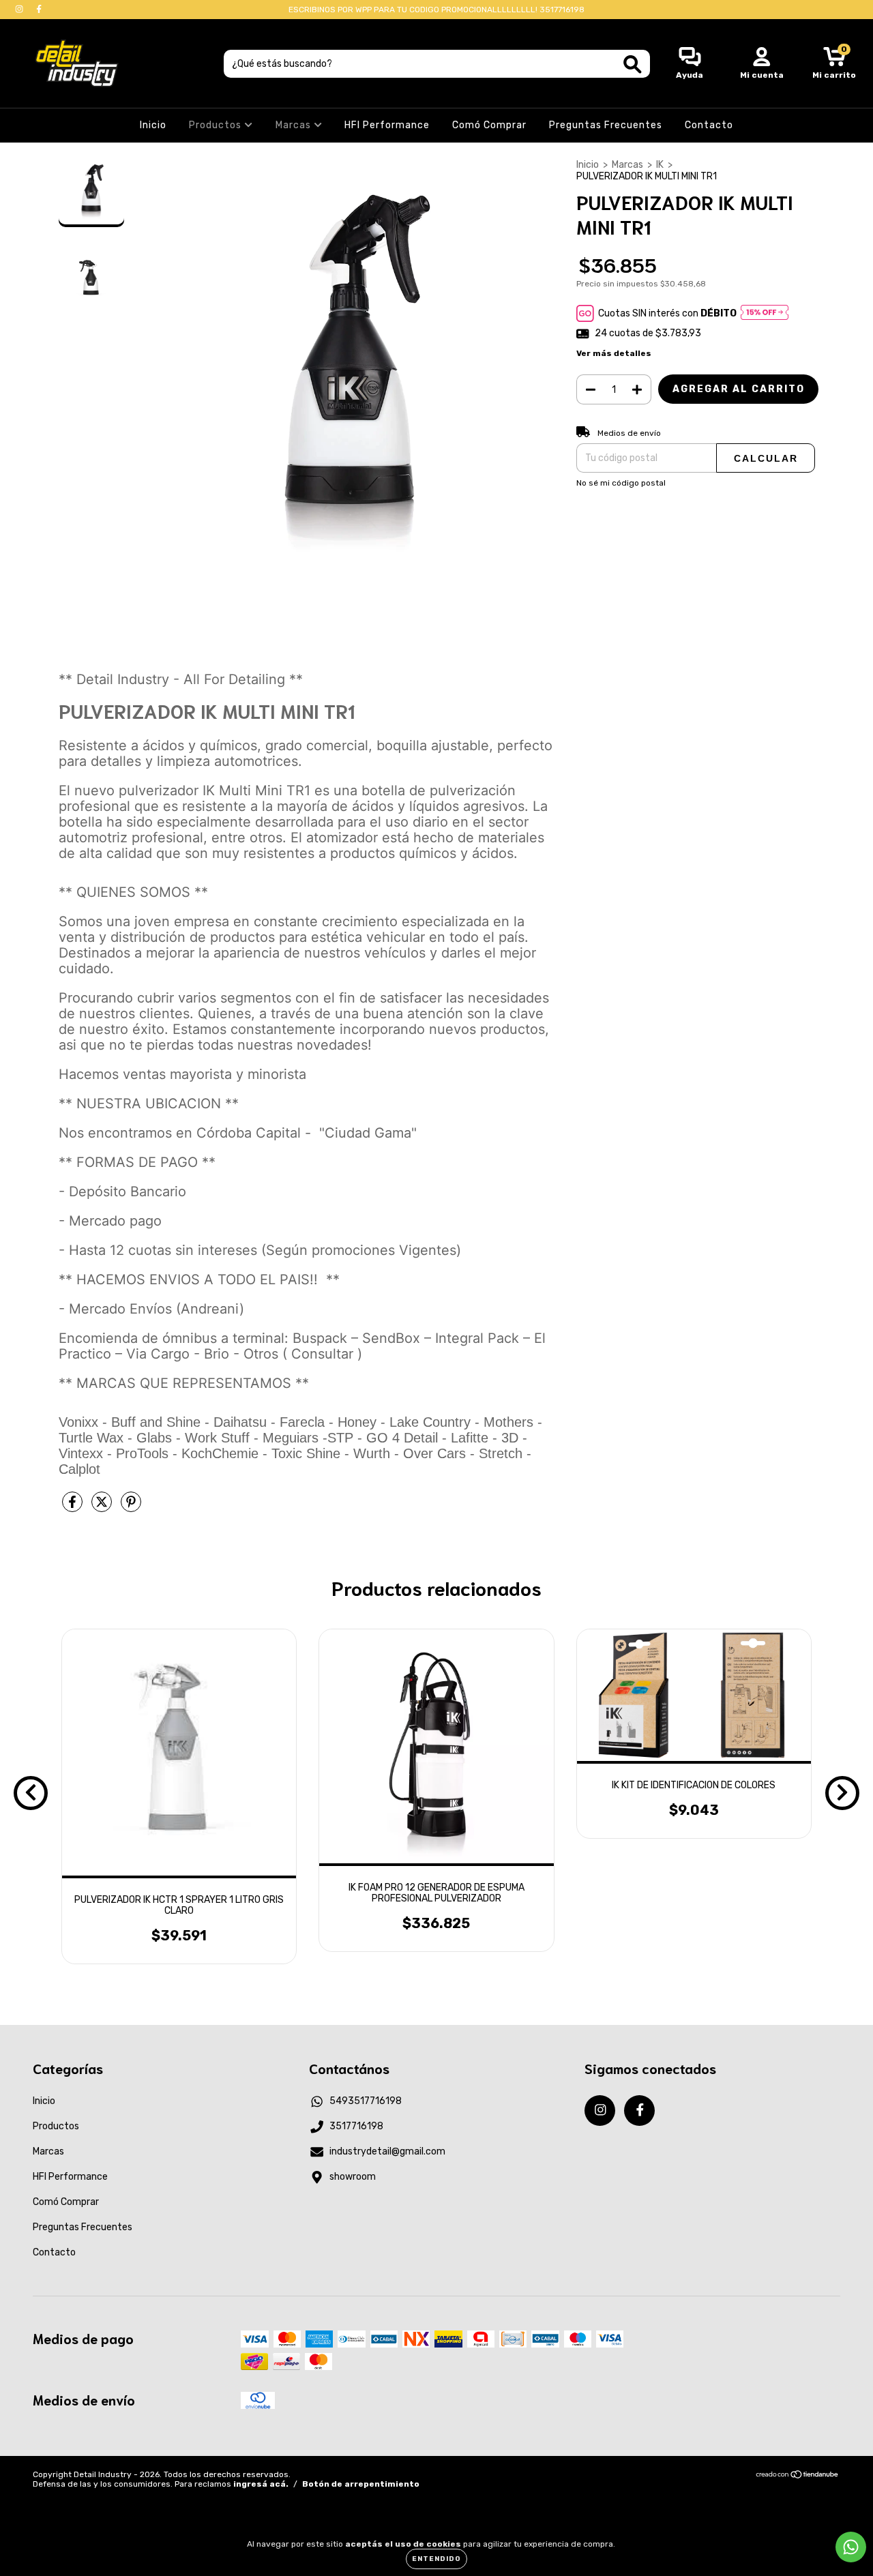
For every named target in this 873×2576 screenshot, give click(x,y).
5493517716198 (366, 2101)
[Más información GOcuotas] (765, 313)
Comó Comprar (489, 125)
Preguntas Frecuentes (606, 125)
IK (660, 165)
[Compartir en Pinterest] (131, 1508)
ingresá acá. (261, 2484)
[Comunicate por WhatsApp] (851, 2547)
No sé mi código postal (621, 483)
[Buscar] (633, 64)
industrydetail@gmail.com (387, 2151)
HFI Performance (387, 125)
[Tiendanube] (798, 2476)
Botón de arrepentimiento (361, 2484)
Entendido (436, 2559)
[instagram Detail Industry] (20, 9)
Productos (217, 125)
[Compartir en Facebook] (73, 1508)
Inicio (153, 125)
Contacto (709, 125)
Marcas (295, 125)
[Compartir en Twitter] (103, 1508)
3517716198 (356, 2126)
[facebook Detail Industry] (39, 9)
